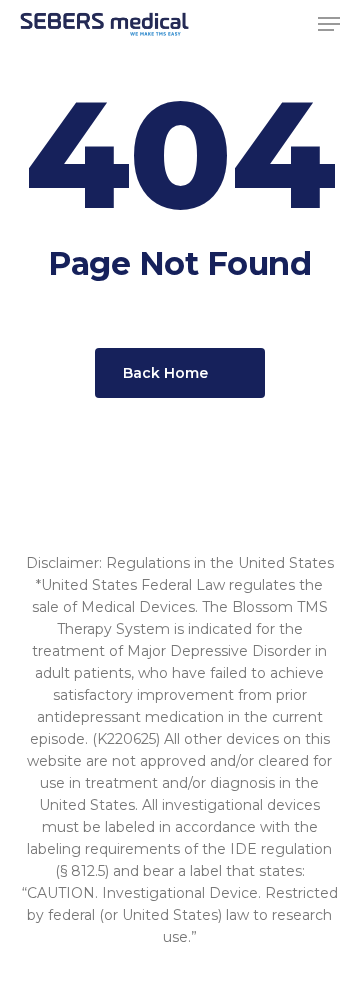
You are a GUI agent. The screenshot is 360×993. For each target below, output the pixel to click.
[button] (329, 24)
